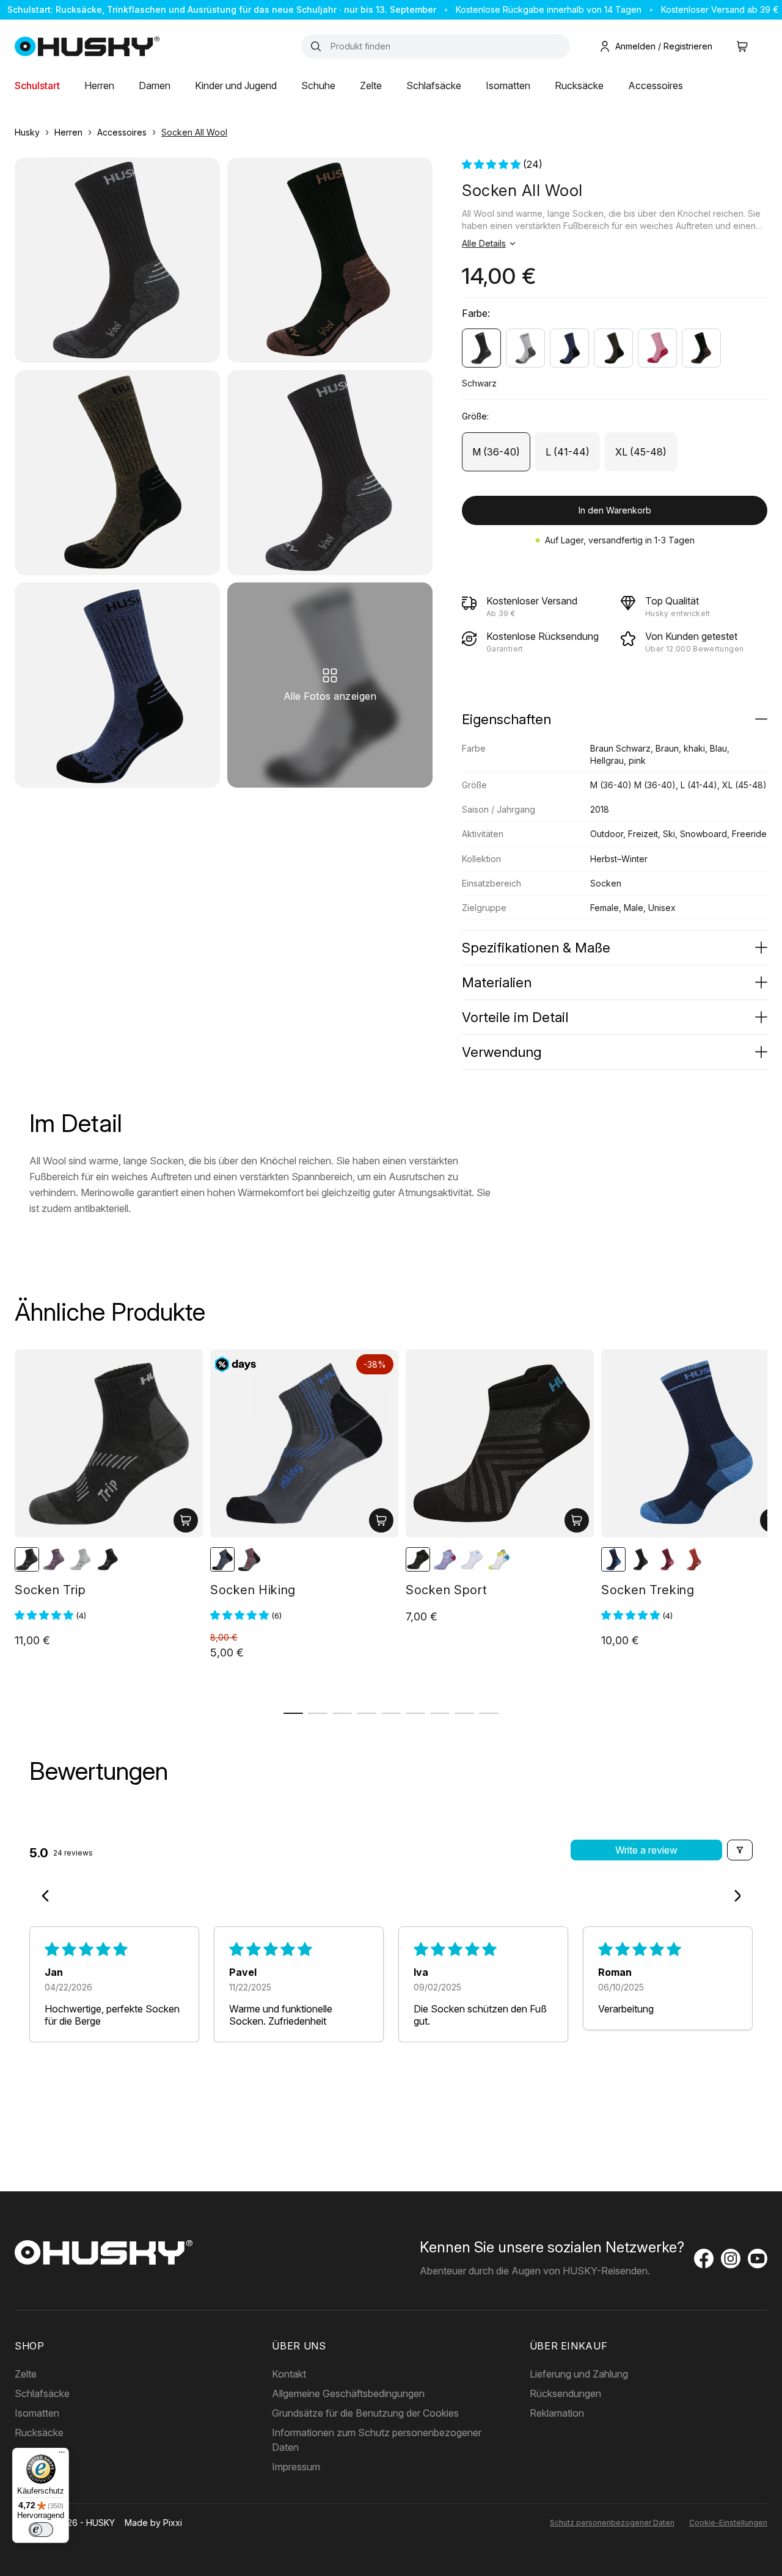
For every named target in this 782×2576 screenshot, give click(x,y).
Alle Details (484, 243)
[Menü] (62, 2455)
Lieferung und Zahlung (579, 2374)
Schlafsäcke (434, 85)
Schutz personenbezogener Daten (612, 2523)
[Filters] (740, 1850)
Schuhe (318, 85)
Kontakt (289, 2374)
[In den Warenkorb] (186, 1520)
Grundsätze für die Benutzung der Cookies (365, 2413)
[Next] (733, 1897)
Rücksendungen (565, 2393)
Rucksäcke (579, 85)
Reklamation (557, 2413)
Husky (27, 132)
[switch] (41, 2530)
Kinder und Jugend (236, 85)
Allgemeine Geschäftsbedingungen (348, 2393)
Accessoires (656, 85)
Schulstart (37, 85)
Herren (99, 85)
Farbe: (476, 313)
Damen (155, 85)
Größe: (475, 416)
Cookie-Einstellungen (728, 2523)
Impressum (296, 2467)
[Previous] (49, 1897)
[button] (492, 164)
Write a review (646, 1850)
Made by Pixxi (153, 2523)
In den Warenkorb (615, 510)
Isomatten (508, 85)
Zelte (371, 85)
